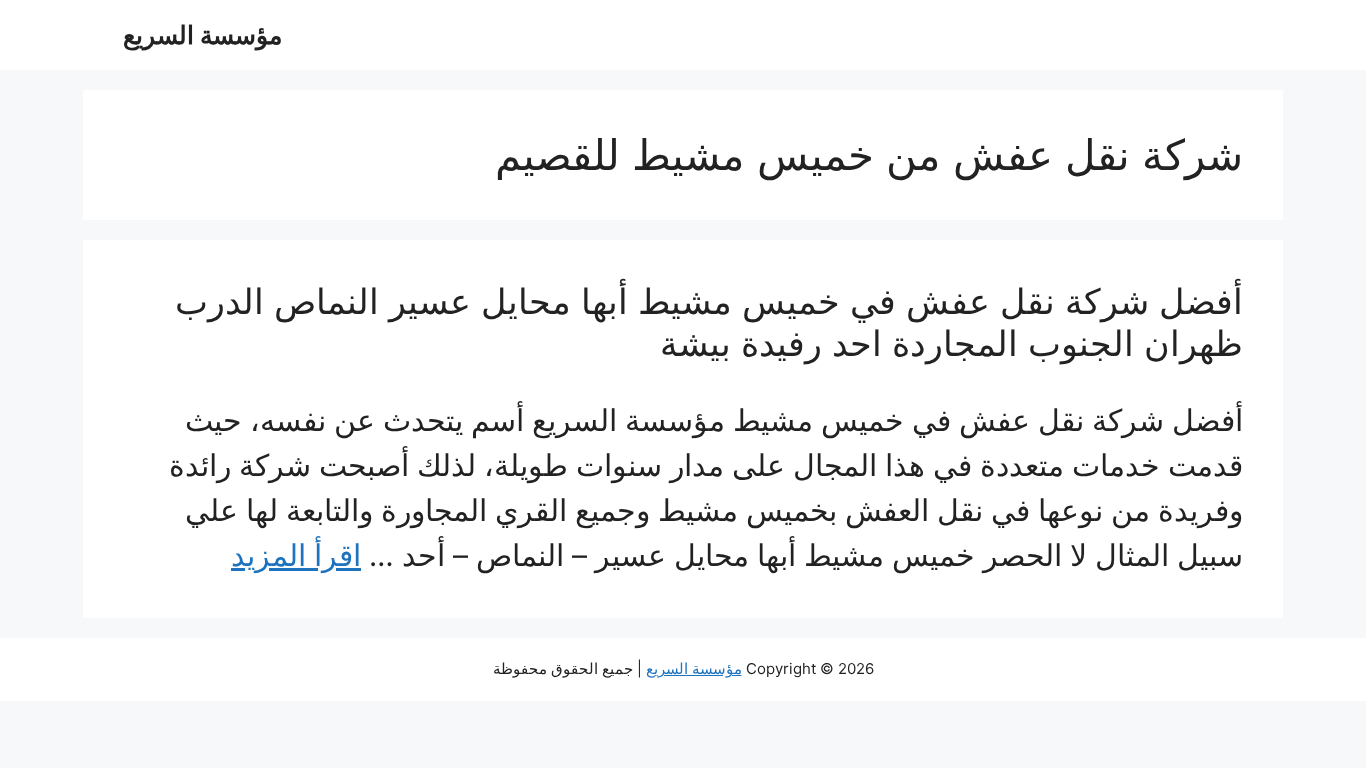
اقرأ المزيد (296, 555)
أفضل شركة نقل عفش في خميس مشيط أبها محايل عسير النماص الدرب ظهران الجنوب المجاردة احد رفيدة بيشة (709, 322)
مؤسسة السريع (202, 35)
